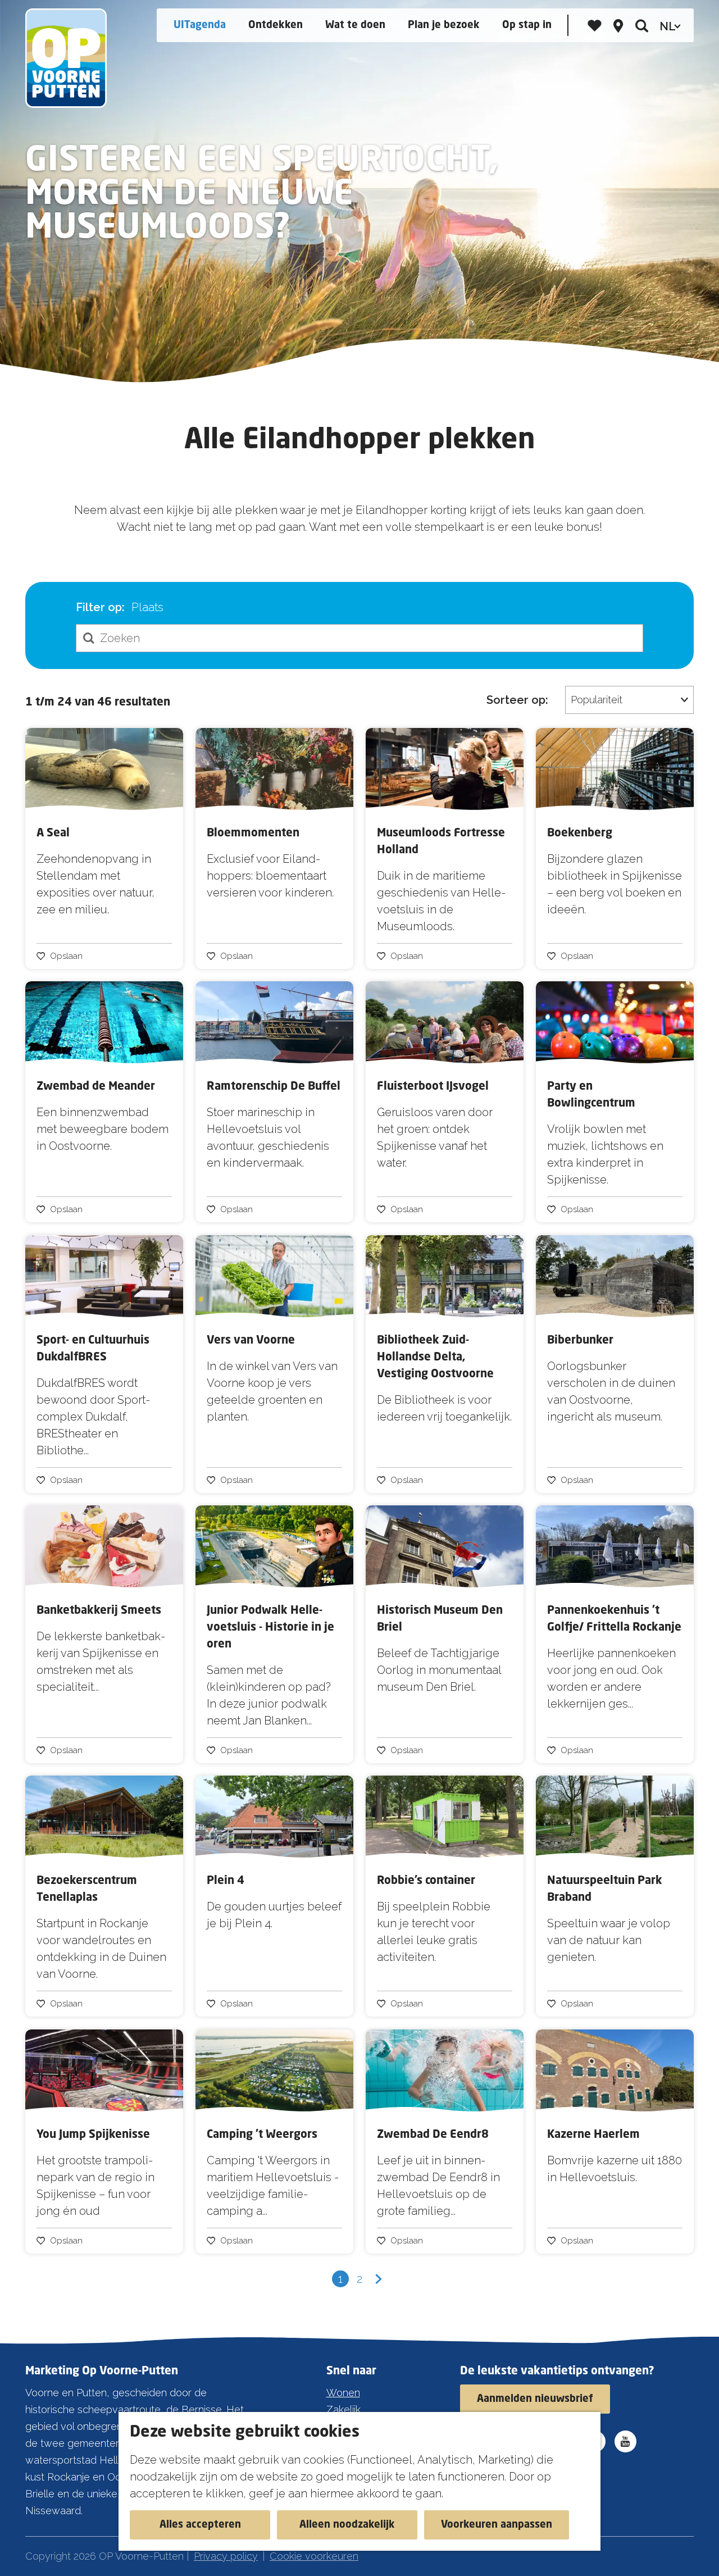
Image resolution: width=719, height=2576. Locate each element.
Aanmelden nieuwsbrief (535, 2399)
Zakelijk (343, 2409)
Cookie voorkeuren (314, 2556)
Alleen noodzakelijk (347, 2525)
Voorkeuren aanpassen (497, 2525)
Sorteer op (517, 700)
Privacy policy (226, 2556)
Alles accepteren (200, 2525)
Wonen (343, 2393)
